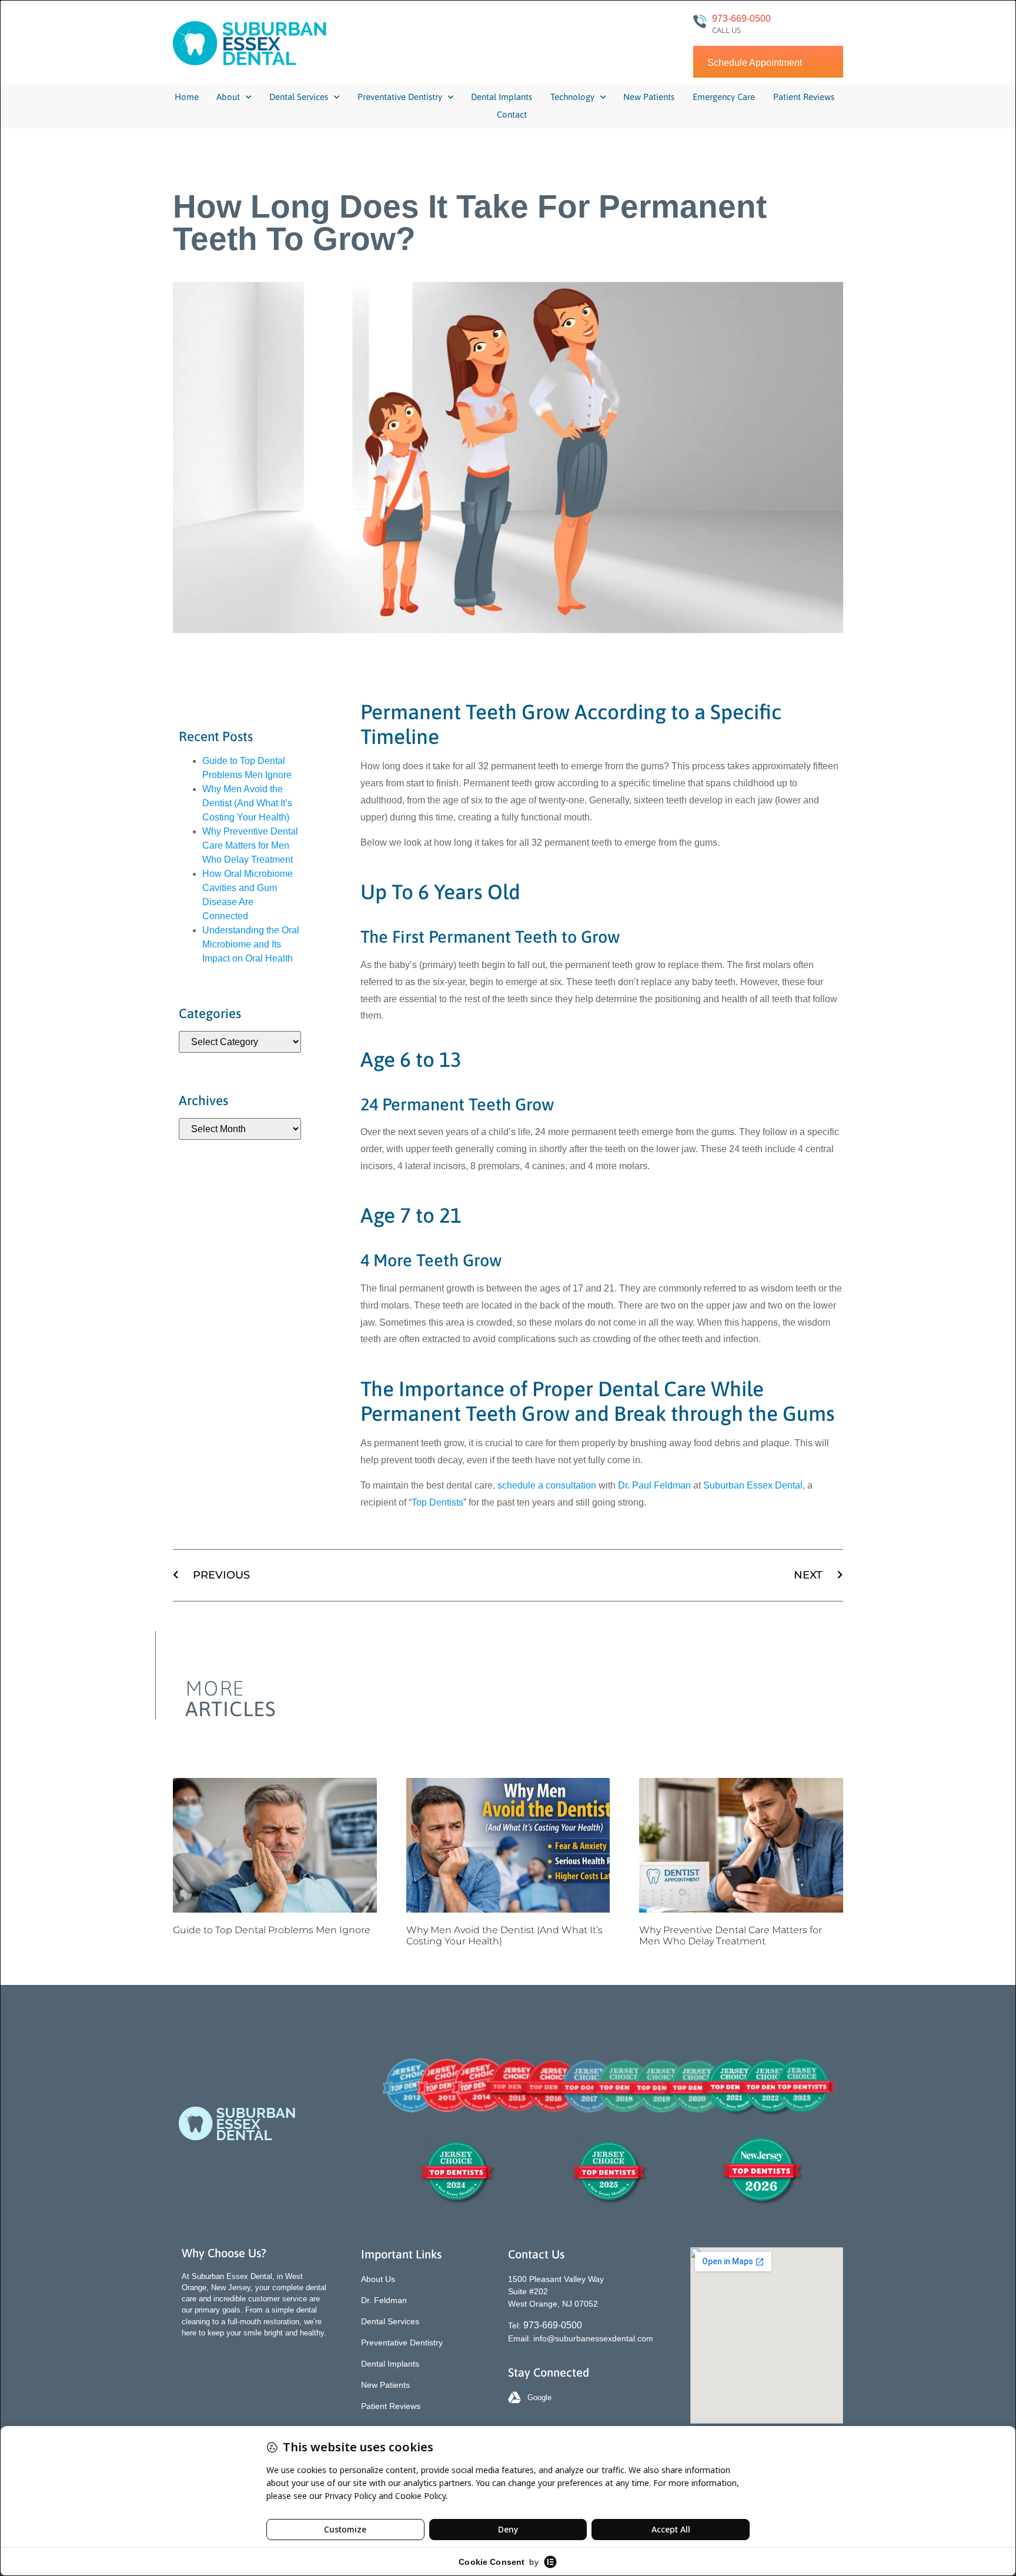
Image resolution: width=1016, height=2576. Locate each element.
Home (187, 97)
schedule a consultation (547, 1485)
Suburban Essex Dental (753, 1485)
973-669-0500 (741, 19)
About (228, 97)
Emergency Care (724, 97)
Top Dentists (437, 1502)
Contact (512, 114)
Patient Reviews (804, 97)
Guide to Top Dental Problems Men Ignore (272, 1930)
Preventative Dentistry (400, 97)
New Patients (649, 97)
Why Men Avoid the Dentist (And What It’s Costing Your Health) (247, 803)
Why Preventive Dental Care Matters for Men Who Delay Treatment (250, 845)
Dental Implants (502, 97)
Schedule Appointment (755, 63)
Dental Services (299, 97)
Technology (572, 97)
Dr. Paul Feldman (654, 1485)
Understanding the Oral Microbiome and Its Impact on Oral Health (251, 944)
